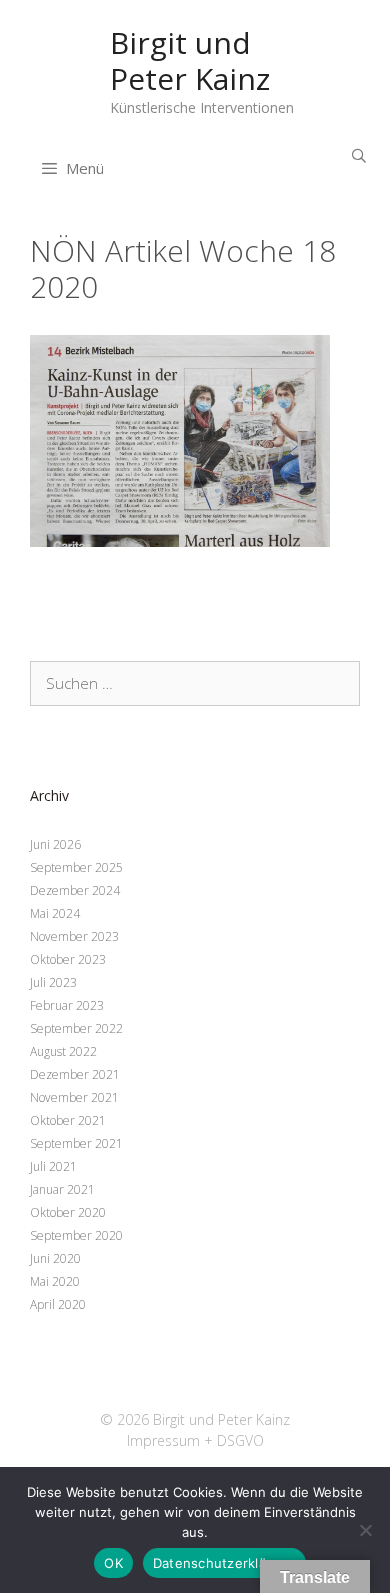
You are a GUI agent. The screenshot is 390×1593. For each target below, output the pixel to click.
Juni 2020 (55, 1258)
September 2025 (76, 867)
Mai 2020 (55, 1281)
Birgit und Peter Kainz (190, 60)
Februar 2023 (67, 1005)
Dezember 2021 (75, 1074)
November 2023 (74, 936)
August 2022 (63, 1051)
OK (113, 1563)
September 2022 (76, 1028)
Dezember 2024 (75, 890)
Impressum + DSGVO (195, 1440)
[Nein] (365, 1530)
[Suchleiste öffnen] (359, 155)
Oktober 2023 (68, 959)
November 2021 (74, 1097)
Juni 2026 (55, 844)
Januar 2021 (62, 1189)
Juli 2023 (53, 982)
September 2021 (76, 1143)
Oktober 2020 (68, 1212)
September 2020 (76, 1235)
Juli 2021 (53, 1166)
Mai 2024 (55, 913)
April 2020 (58, 1304)
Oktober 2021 (68, 1120)
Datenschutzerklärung (224, 1563)
